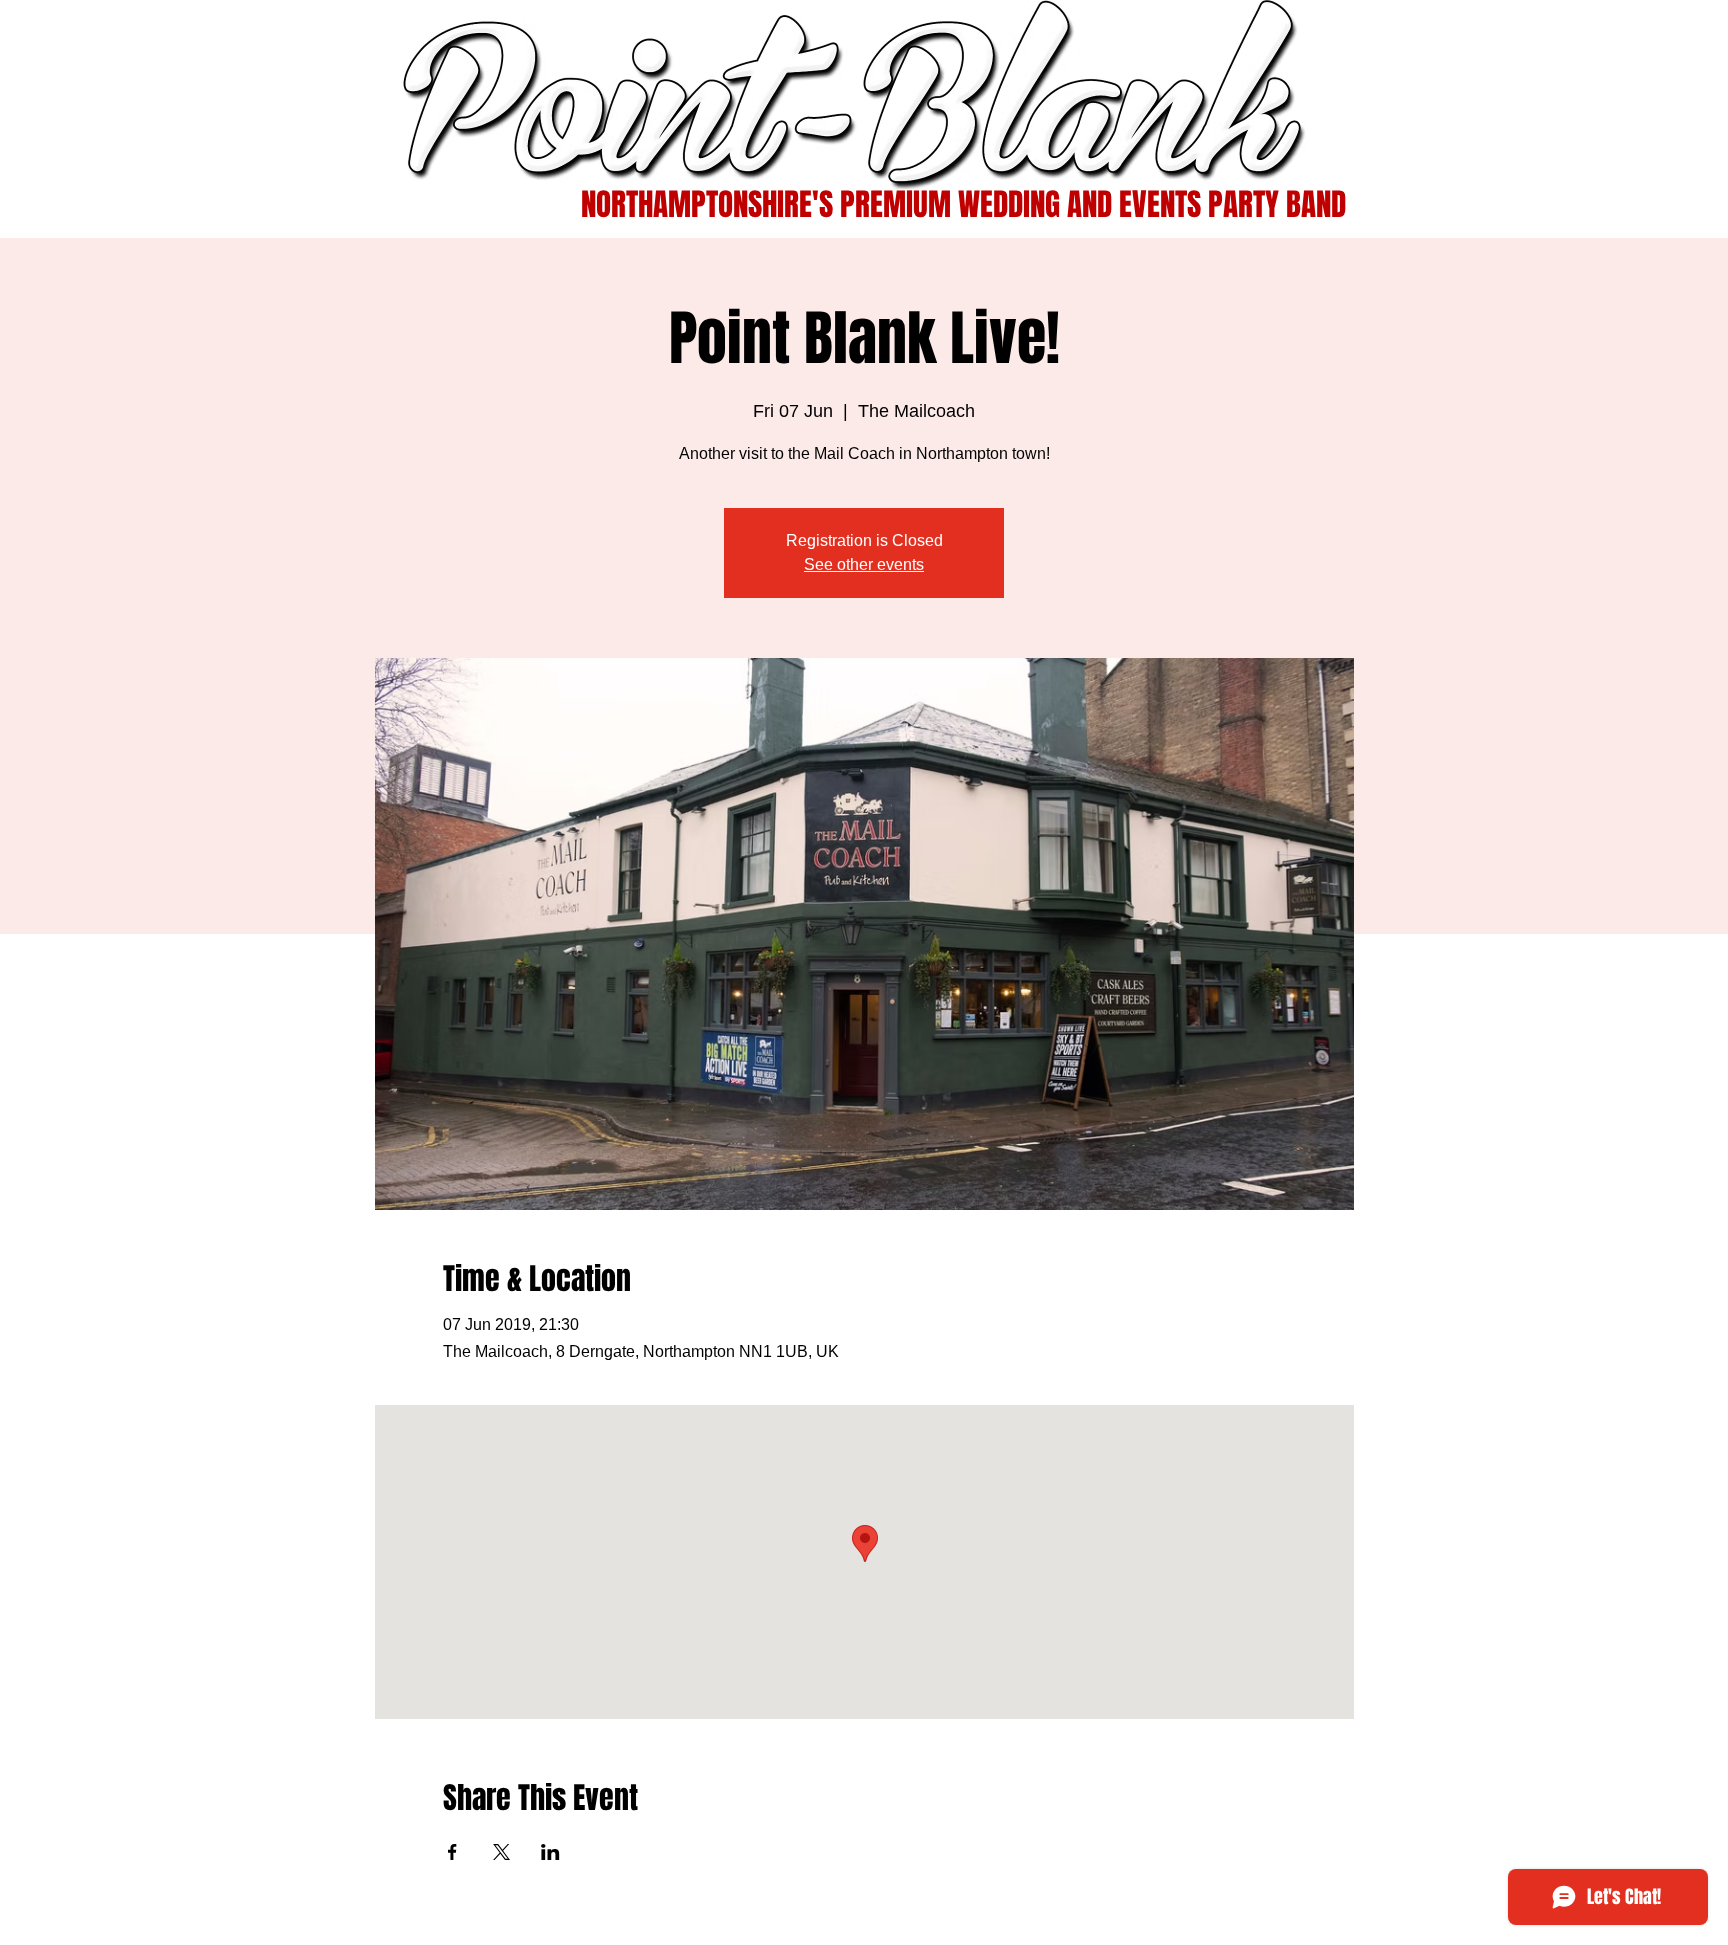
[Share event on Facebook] (452, 1852)
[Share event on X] (501, 1852)
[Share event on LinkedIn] (550, 1852)
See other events (864, 564)
